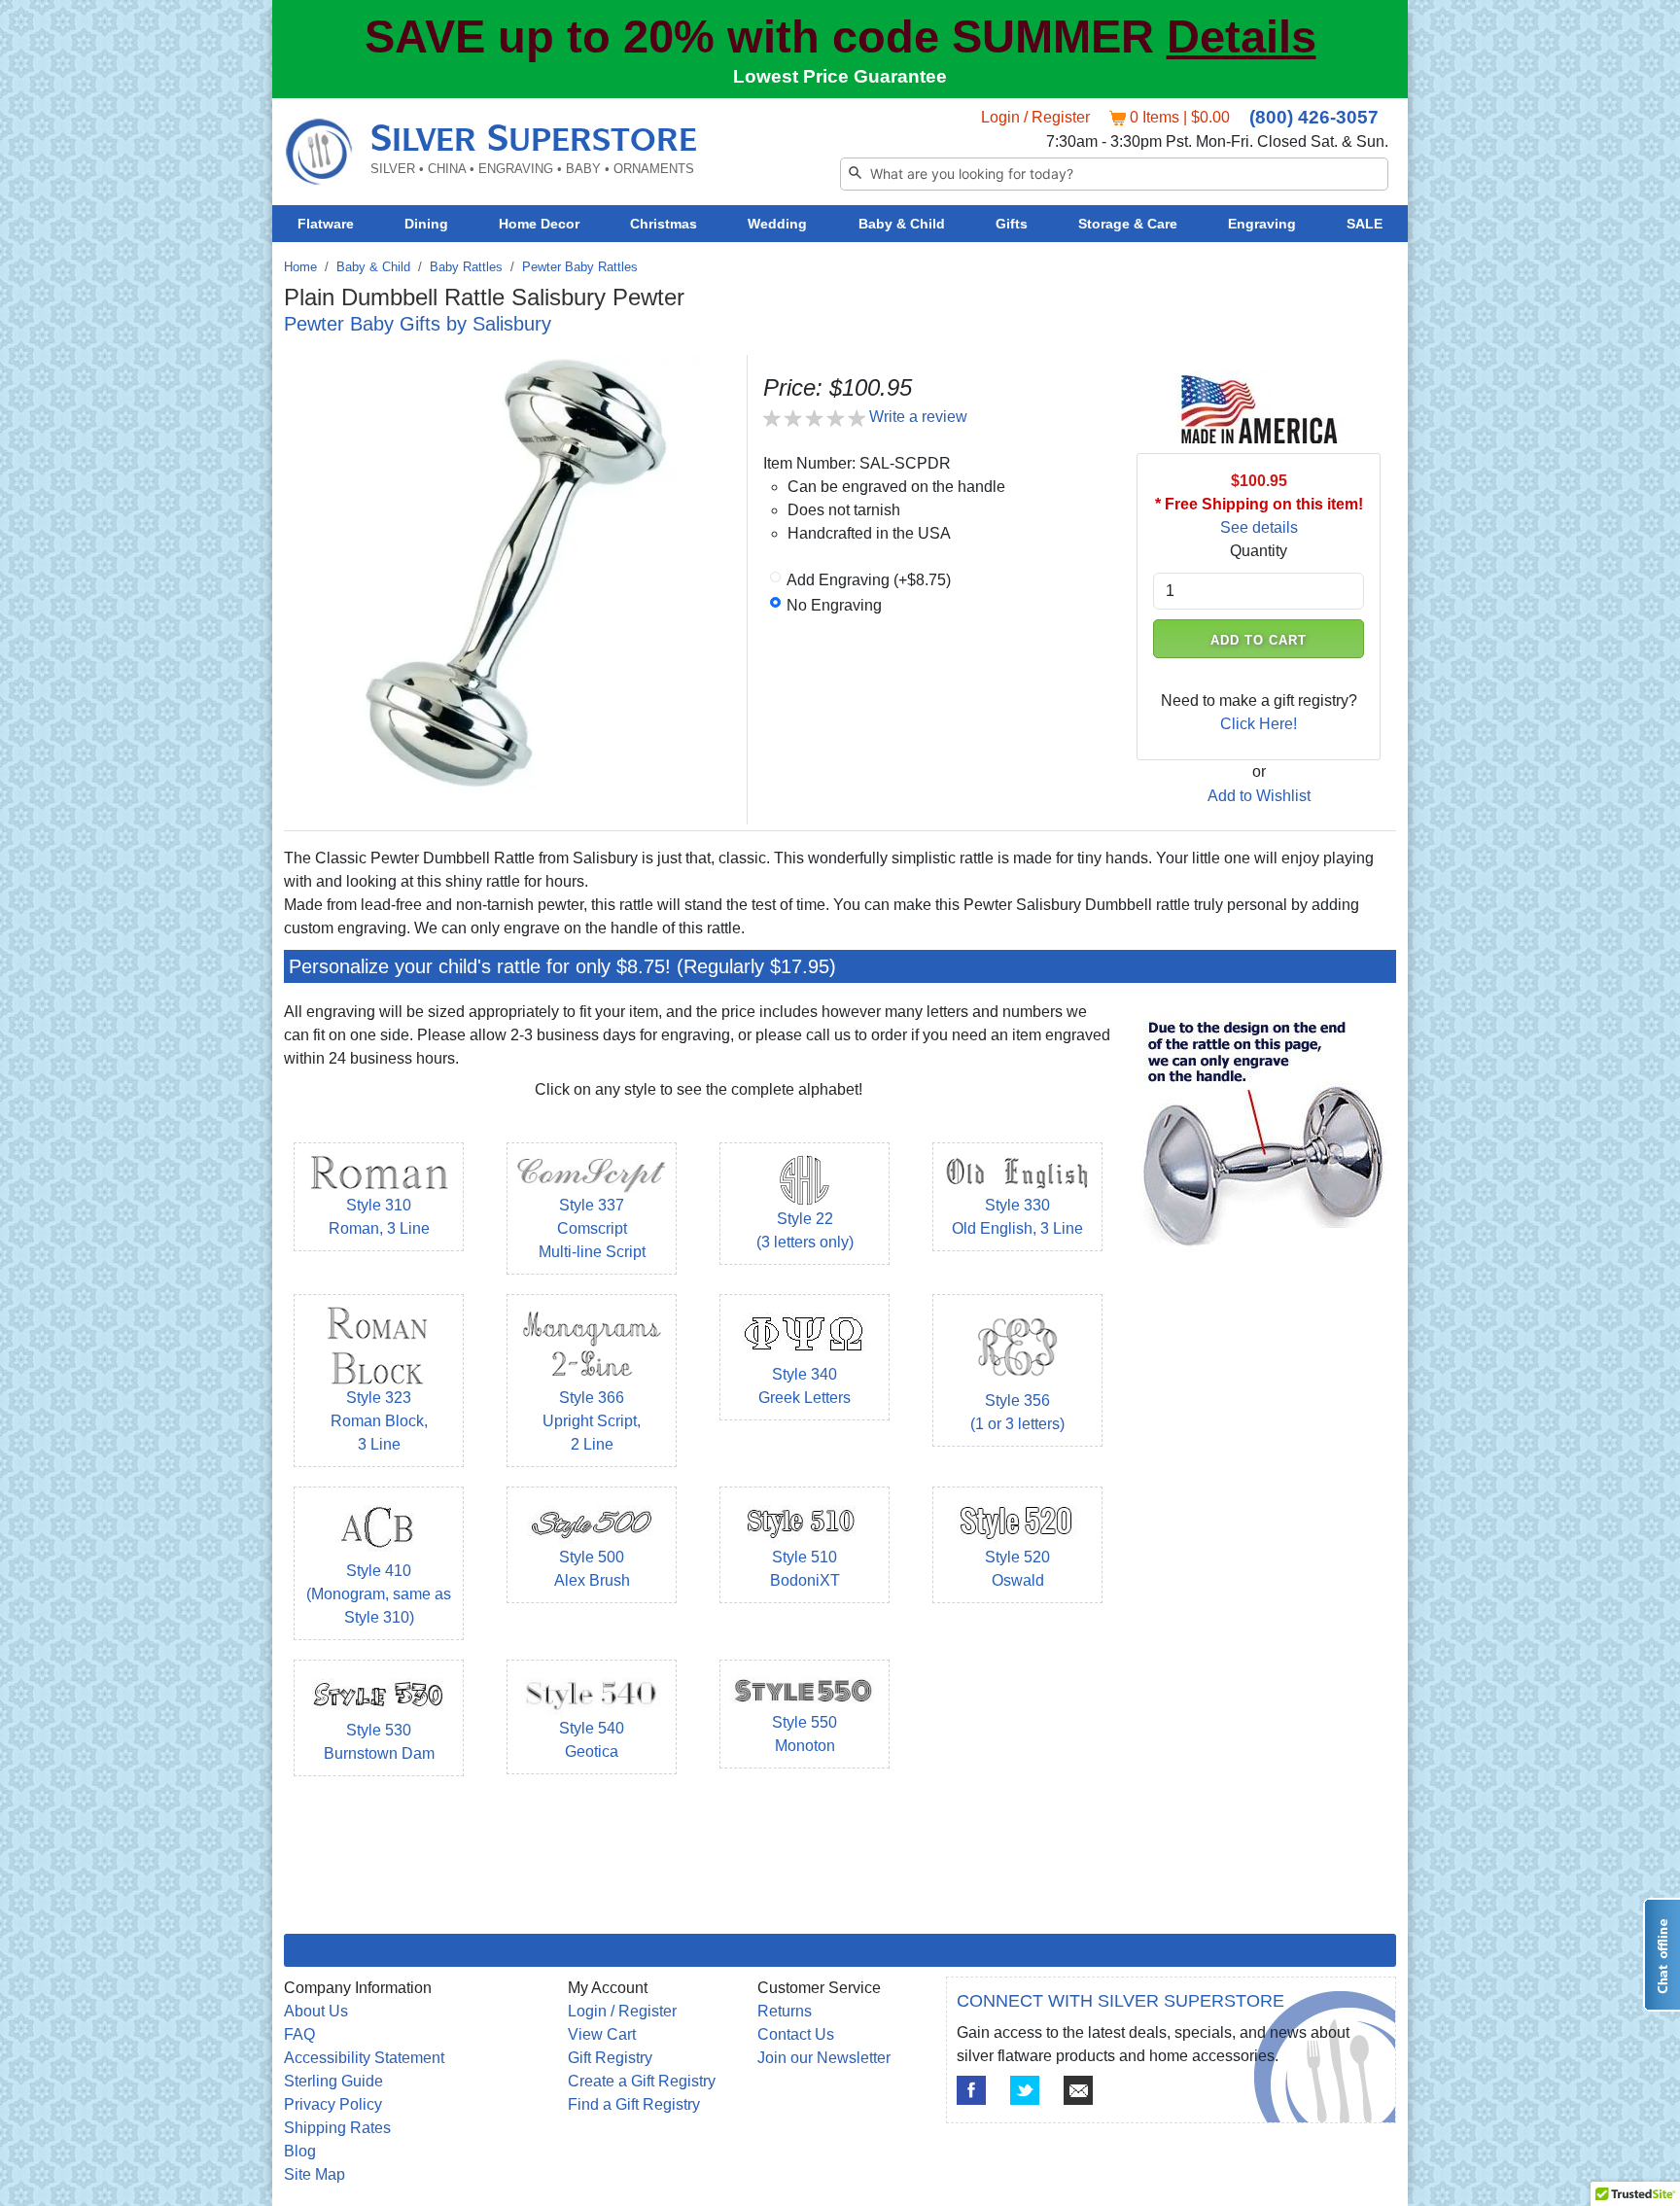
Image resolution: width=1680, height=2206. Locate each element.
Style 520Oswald (1017, 1569)
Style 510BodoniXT (805, 1569)
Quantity (1259, 551)
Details (1242, 37)
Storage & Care (1128, 224)
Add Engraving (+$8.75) (869, 580)
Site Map (315, 2174)
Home (300, 267)
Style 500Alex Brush (592, 1569)
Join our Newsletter (824, 2058)
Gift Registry (610, 2058)
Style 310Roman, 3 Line (379, 1217)
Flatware (326, 224)
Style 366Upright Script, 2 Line (592, 1421)
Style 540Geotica (592, 1740)
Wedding (777, 224)
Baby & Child (902, 224)
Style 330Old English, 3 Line (1017, 1217)
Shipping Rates (337, 2128)
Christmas (664, 224)
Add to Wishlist (1259, 796)
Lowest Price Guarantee (840, 76)
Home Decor (539, 224)
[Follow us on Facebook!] (971, 2090)
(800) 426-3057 (1314, 117)
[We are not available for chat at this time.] (1662, 1955)
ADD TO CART (1259, 640)
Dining (426, 224)
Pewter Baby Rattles (580, 267)
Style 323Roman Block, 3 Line (379, 1421)
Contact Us (796, 2034)
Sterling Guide (333, 2081)
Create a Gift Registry (642, 2081)
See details (1259, 527)
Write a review (918, 417)
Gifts (1012, 224)
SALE (1365, 224)
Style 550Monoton (805, 1734)
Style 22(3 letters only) (805, 1230)
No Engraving (834, 605)
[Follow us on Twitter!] (1025, 2090)
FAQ (299, 2034)
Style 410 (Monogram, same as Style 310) (379, 1594)
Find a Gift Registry (634, 2104)
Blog (300, 2151)
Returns (785, 2011)
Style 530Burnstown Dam (379, 1742)
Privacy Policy (333, 2104)
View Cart (602, 2034)
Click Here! (1259, 724)
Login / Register (1035, 117)
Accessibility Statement (364, 2058)
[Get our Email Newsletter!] (1078, 2090)
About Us (316, 2011)
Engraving (1262, 224)
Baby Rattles (466, 267)
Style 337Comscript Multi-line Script (592, 1228)
